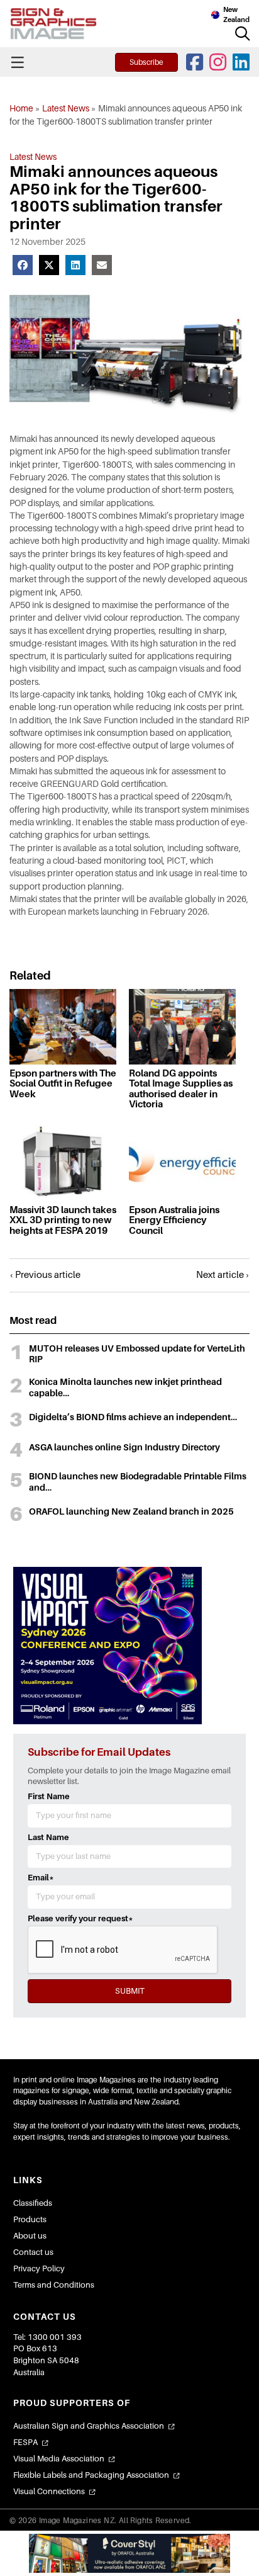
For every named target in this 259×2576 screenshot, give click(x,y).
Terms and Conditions (54, 2285)
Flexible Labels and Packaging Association (91, 2475)
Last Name (48, 1837)
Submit (130, 1991)
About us (30, 2236)
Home (21, 108)
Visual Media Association (59, 2459)
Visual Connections (49, 2491)
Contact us (33, 2252)
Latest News (66, 108)
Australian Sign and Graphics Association (89, 2426)
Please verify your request (80, 1918)
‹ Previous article (45, 1275)
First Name (49, 1796)
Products (30, 2219)
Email (41, 1878)
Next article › (223, 1275)
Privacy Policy (39, 2268)
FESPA (25, 2442)
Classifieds (33, 2203)
